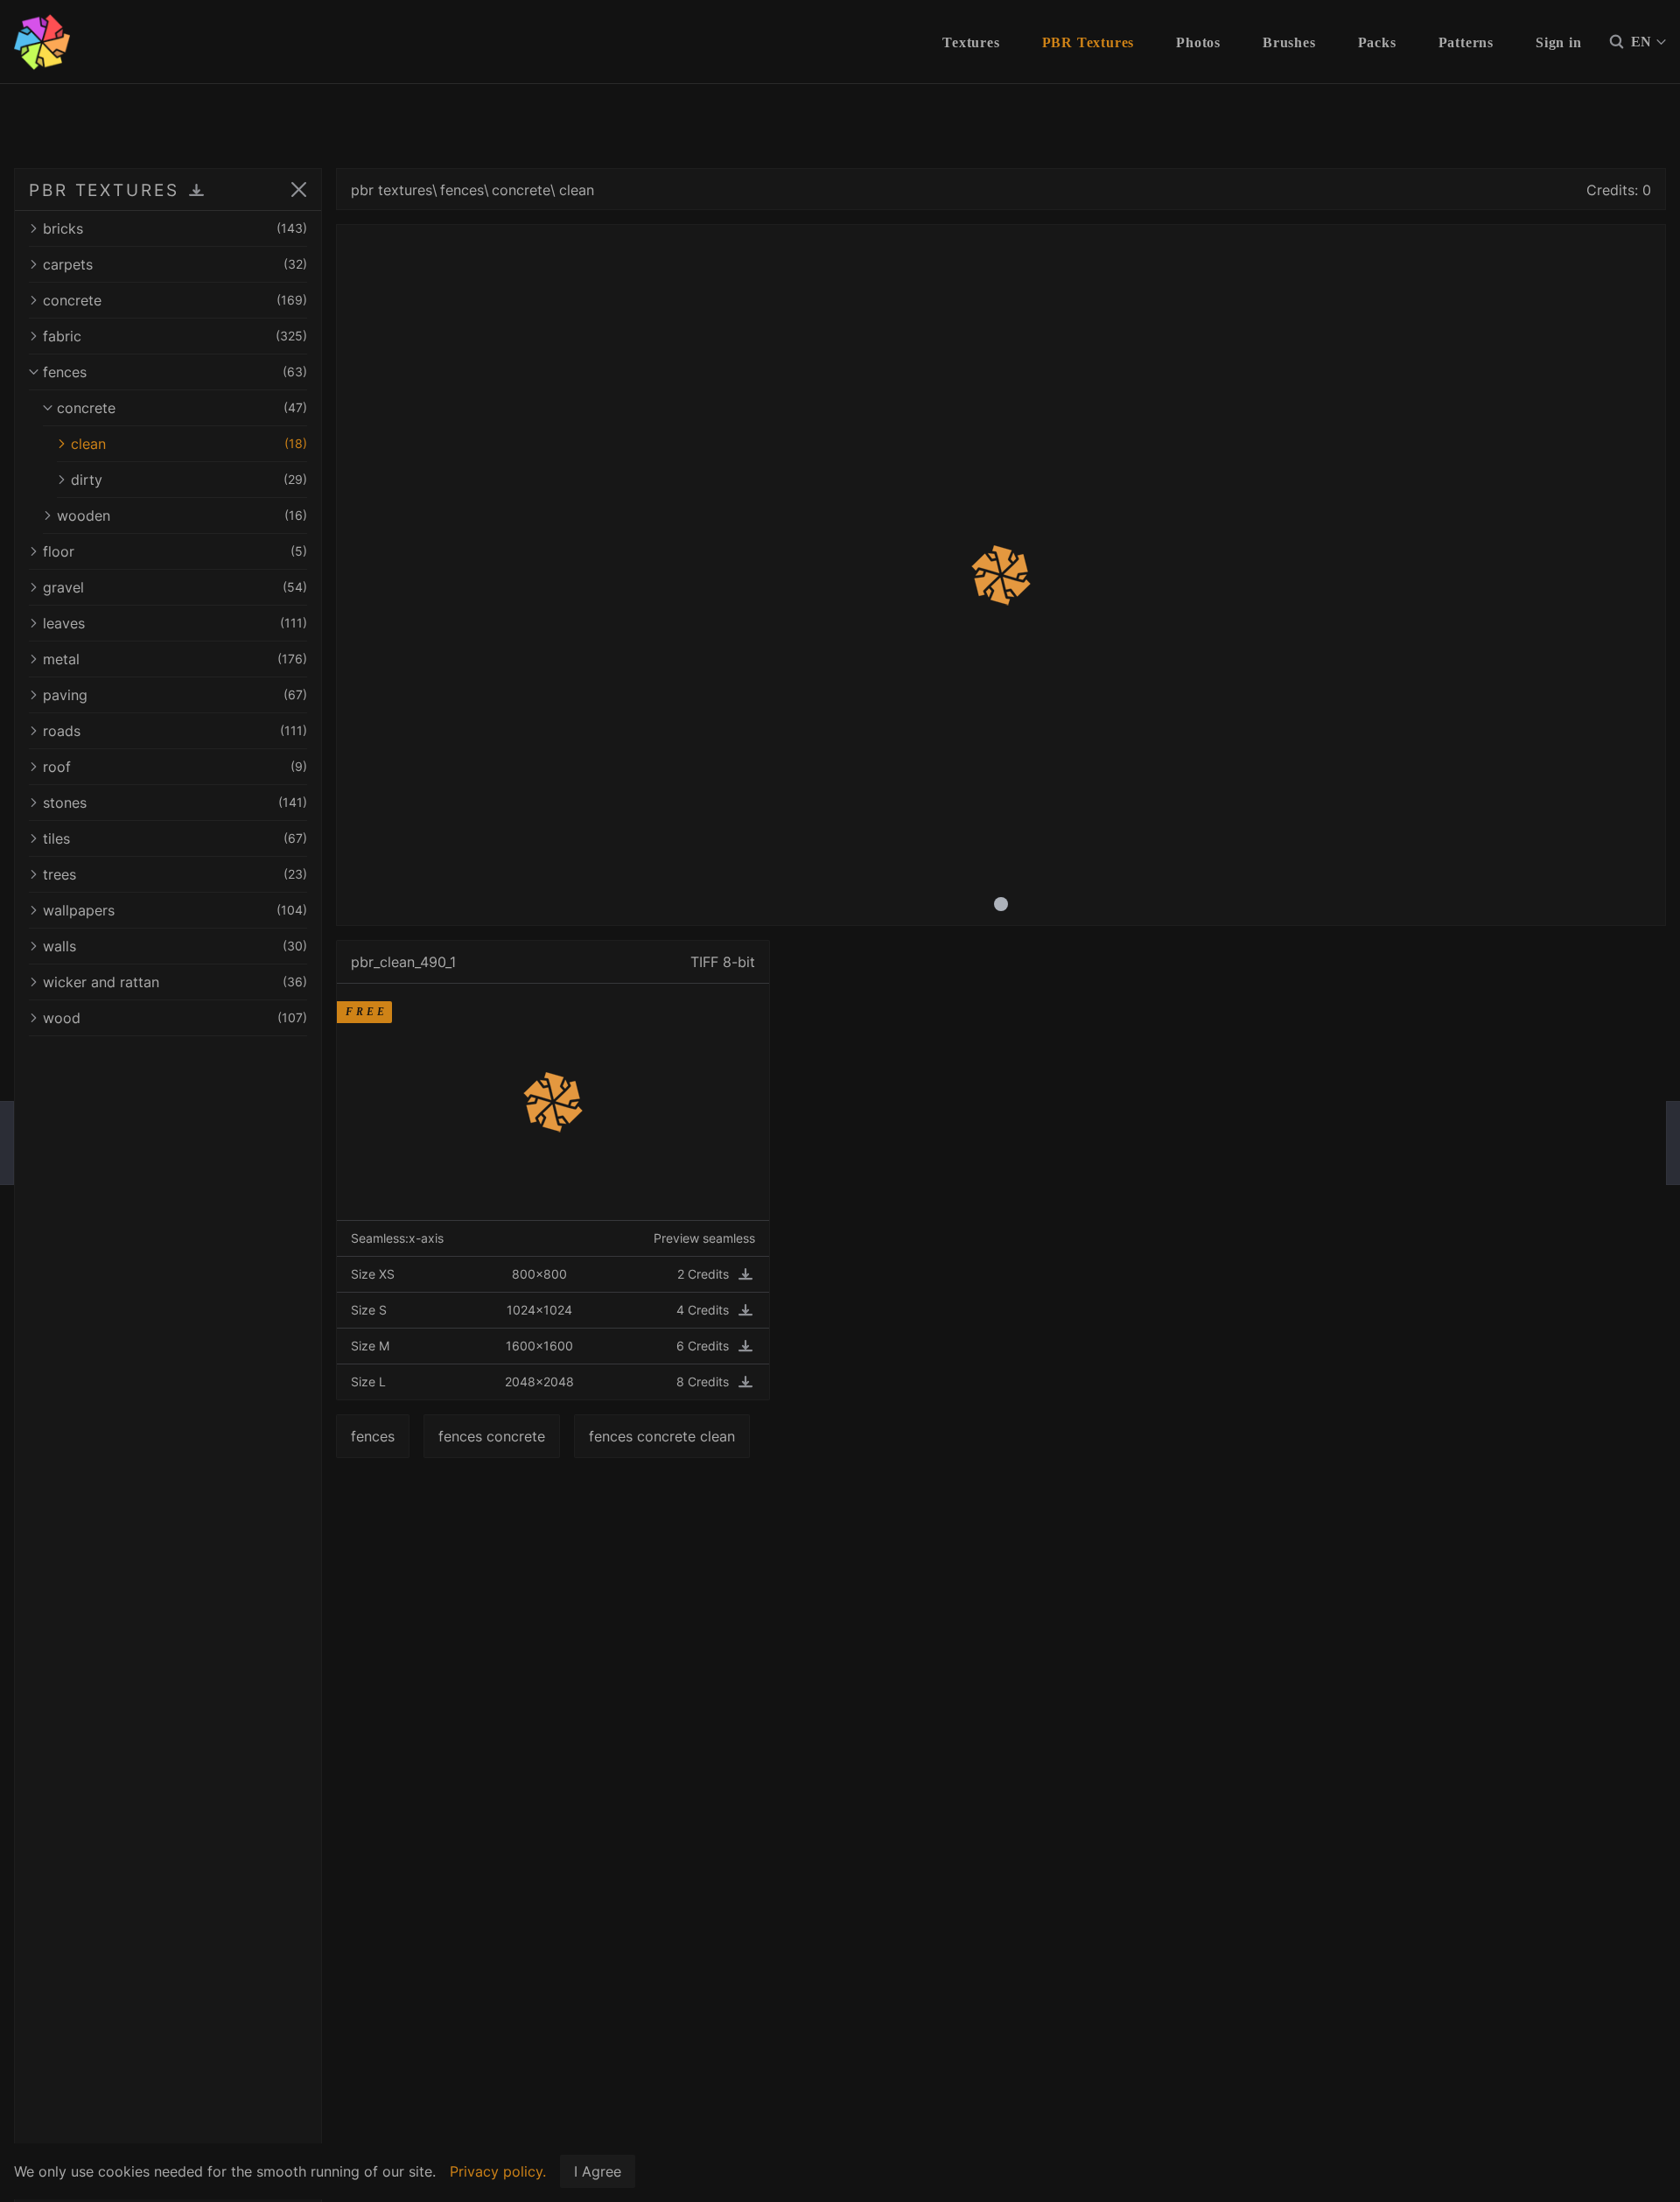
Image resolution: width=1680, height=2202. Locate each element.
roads (175, 731)
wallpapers (175, 910)
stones (175, 803)
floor (175, 551)
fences (175, 372)
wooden (182, 515)
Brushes (1289, 42)
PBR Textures (1088, 42)
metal (175, 659)
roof (175, 767)
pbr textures (392, 190)
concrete (175, 300)
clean (189, 444)
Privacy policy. (498, 2171)
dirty (189, 480)
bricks (175, 228)
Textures (971, 42)
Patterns (1466, 42)
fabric (175, 336)
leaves (175, 623)
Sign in (1559, 42)
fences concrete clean (662, 1436)
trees (175, 874)
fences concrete (492, 1436)
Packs (1377, 42)
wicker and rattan (175, 982)
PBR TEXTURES (104, 190)
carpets (175, 264)
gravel (175, 587)
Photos (1198, 42)
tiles (175, 838)
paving (175, 695)
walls (175, 946)
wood (175, 1018)
